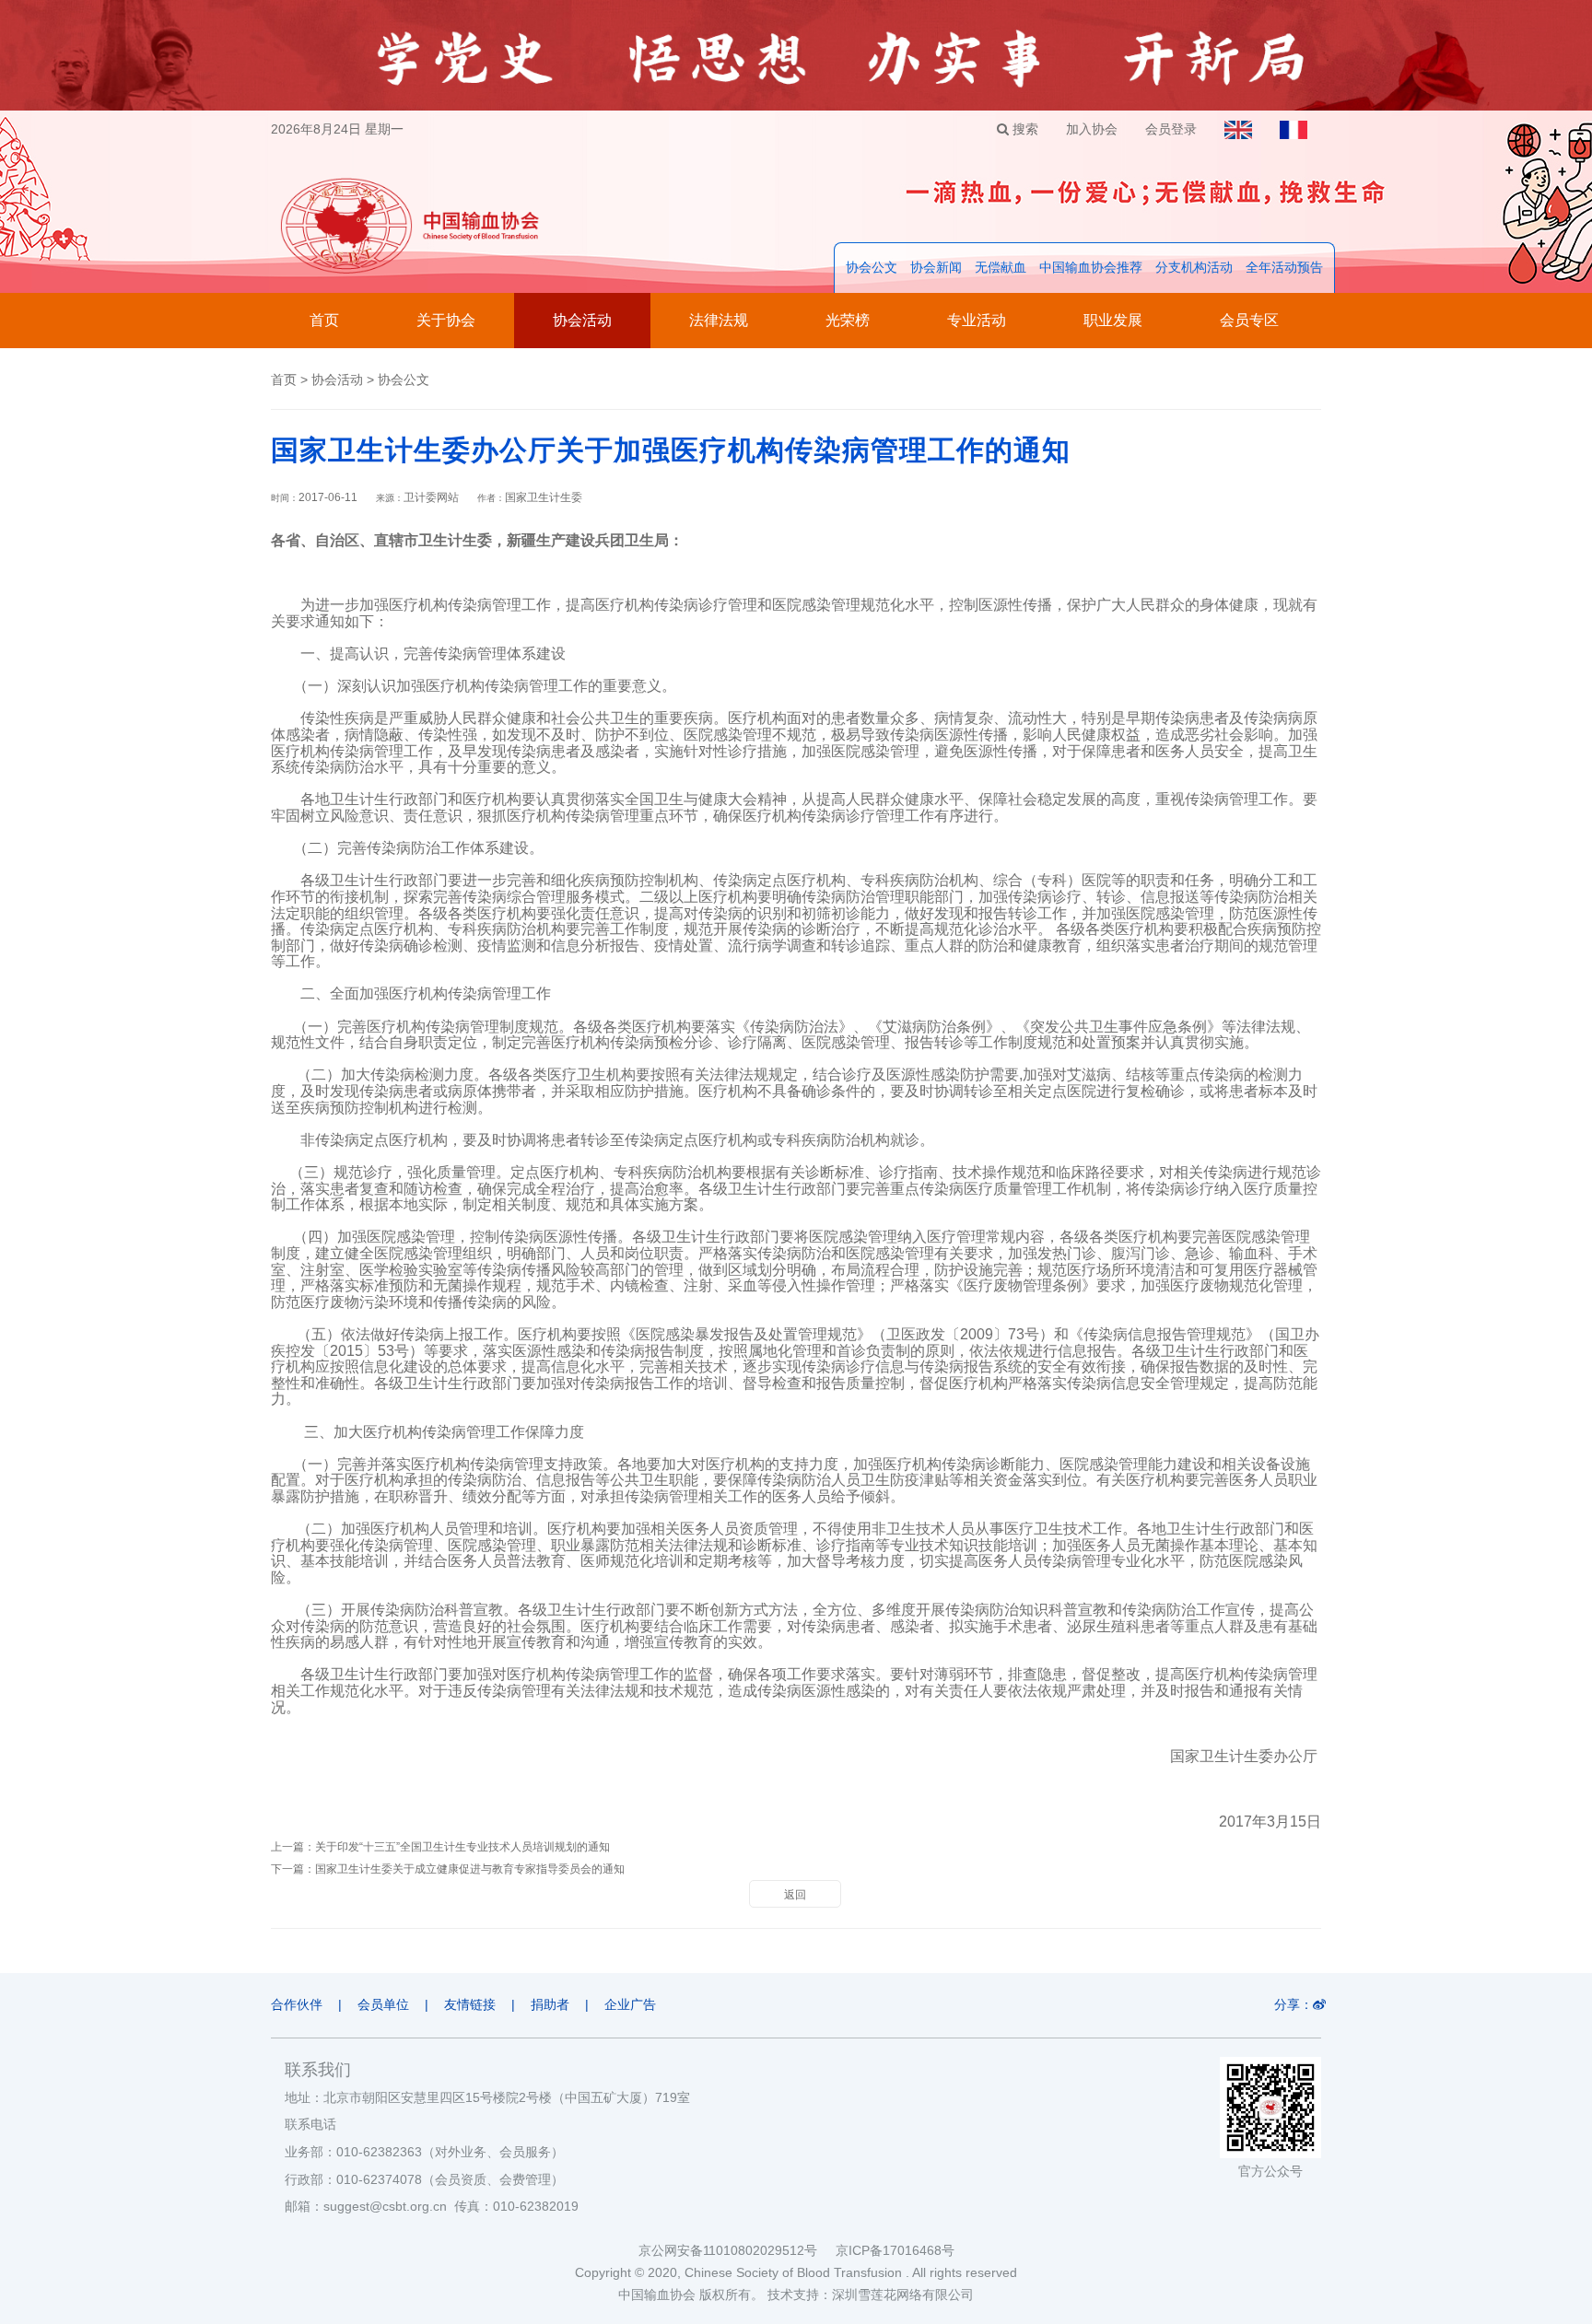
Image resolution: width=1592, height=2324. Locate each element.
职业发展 (1113, 320)
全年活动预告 (1284, 267)
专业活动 (977, 320)
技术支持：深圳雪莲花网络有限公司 (871, 2295)
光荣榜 (848, 320)
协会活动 (582, 320)
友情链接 (470, 2004)
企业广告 (630, 2004)
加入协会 (1092, 129)
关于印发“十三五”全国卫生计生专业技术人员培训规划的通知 (462, 1847)
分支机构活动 (1194, 267)
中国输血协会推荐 (1091, 267)
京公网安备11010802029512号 (737, 2250)
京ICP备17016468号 (895, 2250)
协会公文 (872, 267)
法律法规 (719, 320)
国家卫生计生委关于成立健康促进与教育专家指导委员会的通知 (470, 1869)
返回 (795, 1895)
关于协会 (446, 320)
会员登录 (1171, 129)
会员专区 (1249, 320)
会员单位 (383, 2004)
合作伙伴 (297, 2004)
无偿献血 (1001, 267)
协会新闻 (936, 267)
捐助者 (550, 2004)
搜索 (1024, 129)
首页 (324, 320)
